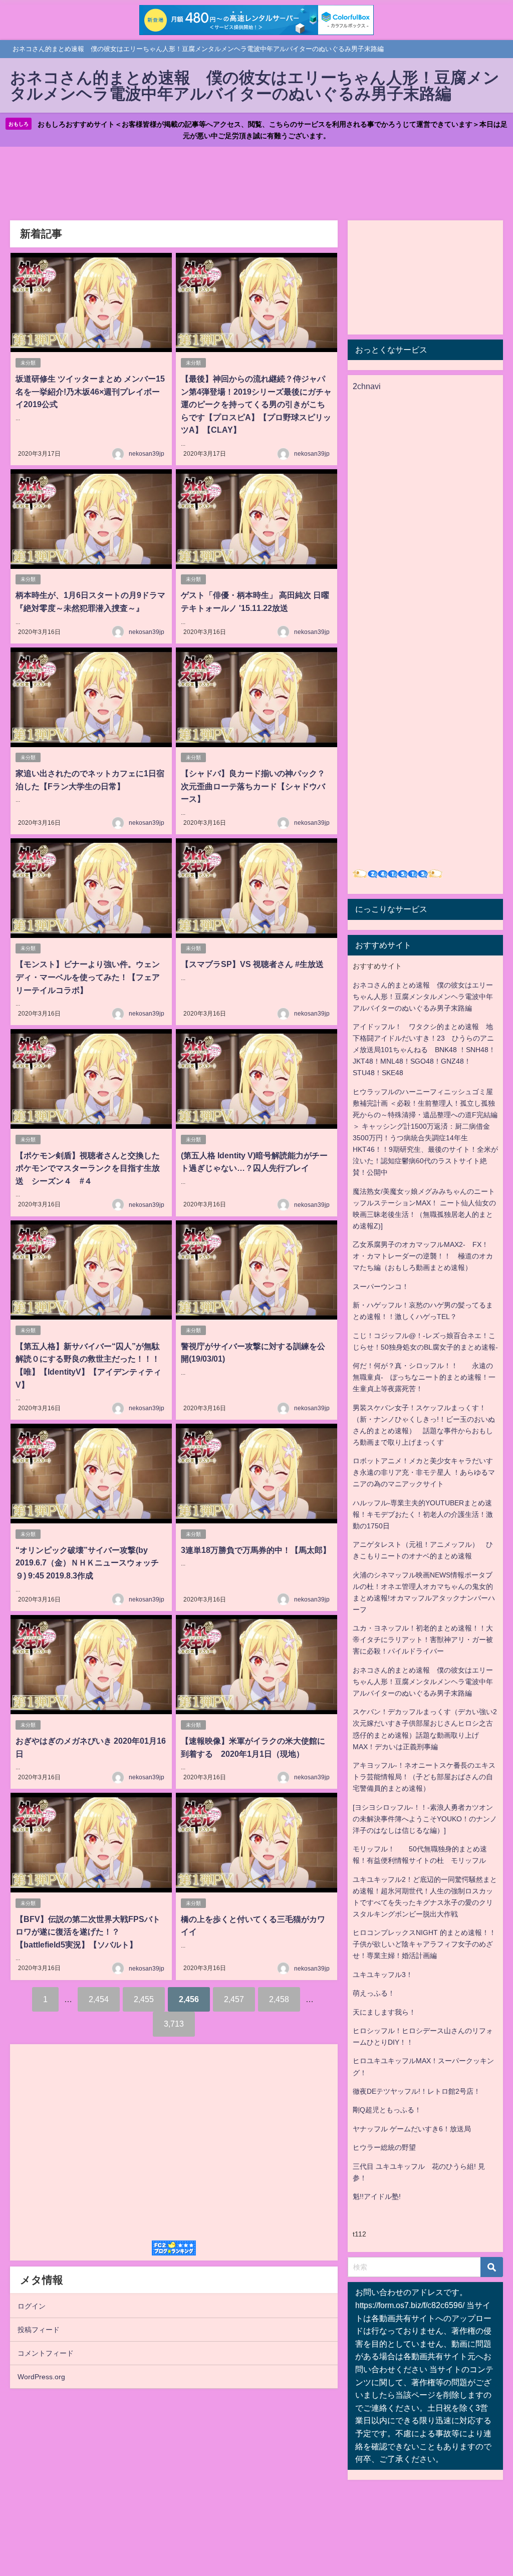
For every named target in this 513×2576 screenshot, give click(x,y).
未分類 (28, 363)
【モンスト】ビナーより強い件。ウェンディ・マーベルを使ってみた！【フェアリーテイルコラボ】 (88, 977)
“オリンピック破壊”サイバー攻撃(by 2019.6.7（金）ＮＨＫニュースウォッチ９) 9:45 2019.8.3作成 (87, 1563)
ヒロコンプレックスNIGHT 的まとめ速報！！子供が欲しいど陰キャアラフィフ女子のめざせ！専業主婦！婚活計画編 (424, 1944)
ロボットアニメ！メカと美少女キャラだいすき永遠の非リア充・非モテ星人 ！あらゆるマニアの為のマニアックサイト (424, 1472)
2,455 (144, 1999)
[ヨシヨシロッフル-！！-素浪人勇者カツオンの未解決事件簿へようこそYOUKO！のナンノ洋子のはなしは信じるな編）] (425, 1819)
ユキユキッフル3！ (383, 1975)
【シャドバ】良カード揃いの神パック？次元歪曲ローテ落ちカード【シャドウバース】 (253, 786)
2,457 (234, 1999)
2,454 (99, 1999)
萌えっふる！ (374, 1993)
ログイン (32, 2306)
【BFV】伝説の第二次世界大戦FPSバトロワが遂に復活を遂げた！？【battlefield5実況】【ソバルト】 (88, 1932)
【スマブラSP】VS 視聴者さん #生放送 (252, 964)
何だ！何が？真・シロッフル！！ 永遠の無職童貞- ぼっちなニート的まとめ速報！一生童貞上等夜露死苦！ (424, 1377)
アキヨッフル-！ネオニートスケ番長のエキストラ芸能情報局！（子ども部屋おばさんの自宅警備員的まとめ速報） (424, 1777)
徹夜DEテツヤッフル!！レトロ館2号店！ (417, 2091)
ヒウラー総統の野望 (384, 2147)
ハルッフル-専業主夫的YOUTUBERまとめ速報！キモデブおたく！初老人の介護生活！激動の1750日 (423, 1514)
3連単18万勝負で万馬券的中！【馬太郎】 (256, 1550)
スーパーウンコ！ (381, 1286)
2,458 (279, 1999)
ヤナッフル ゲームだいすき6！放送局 (412, 2129)
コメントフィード (46, 2353)
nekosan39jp (147, 454)
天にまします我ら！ (384, 2012)
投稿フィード (39, 2330)
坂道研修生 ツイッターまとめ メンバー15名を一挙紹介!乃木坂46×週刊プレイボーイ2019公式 (90, 391)
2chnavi (367, 386)
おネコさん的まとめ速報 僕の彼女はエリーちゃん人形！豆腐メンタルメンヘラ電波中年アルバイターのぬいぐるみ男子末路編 (423, 997)
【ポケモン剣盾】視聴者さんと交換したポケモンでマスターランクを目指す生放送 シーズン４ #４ (88, 1168)
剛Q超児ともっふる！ (387, 2110)
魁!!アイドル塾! (377, 2196)
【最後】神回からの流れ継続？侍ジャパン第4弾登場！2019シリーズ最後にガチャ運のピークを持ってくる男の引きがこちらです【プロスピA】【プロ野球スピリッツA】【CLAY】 (256, 404)
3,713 (174, 2024)
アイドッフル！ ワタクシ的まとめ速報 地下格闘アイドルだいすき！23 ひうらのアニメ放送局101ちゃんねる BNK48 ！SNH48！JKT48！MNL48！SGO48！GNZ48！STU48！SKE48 (424, 1050)
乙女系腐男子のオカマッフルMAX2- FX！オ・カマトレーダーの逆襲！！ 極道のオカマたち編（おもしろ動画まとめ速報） (423, 1256)
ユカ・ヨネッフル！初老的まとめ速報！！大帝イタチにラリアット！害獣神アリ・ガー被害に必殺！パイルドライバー (423, 1640)
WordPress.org (41, 2377)
